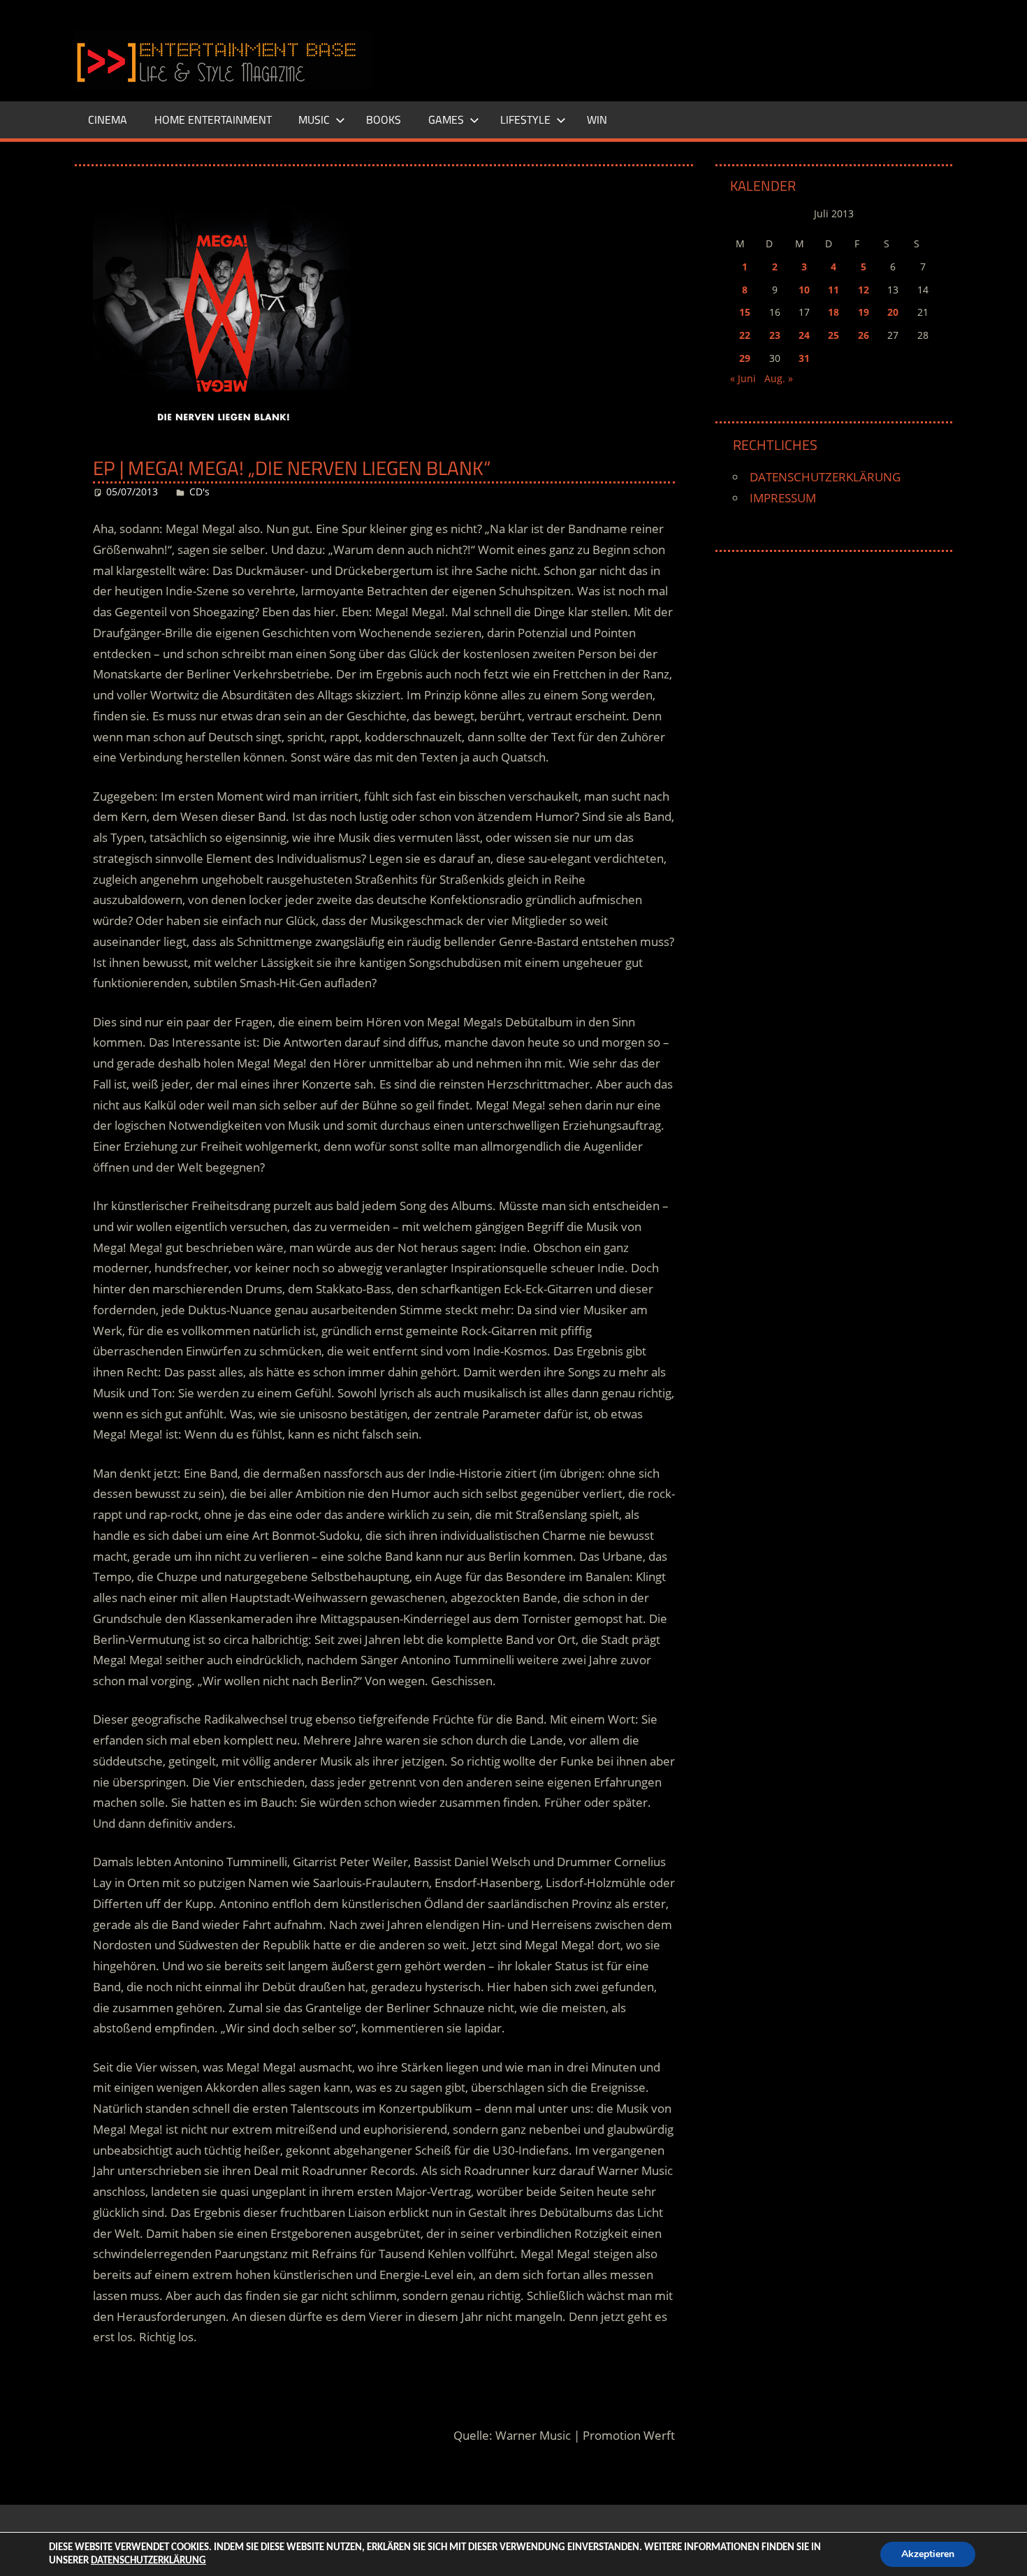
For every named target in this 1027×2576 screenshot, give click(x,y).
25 (833, 335)
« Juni (743, 378)
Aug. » (779, 378)
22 (745, 335)
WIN (597, 119)
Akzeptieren (928, 2554)
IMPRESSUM (783, 498)
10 (804, 290)
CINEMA (108, 119)
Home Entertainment (213, 119)
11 (833, 290)
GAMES (446, 119)
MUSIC (314, 119)
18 (833, 312)
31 (804, 358)
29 (745, 358)
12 (864, 290)
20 (893, 312)
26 (864, 335)
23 (775, 335)
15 (745, 312)
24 (804, 335)
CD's (199, 492)
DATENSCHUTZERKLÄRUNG (825, 477)
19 (864, 312)
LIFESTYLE (525, 119)
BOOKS (384, 119)
